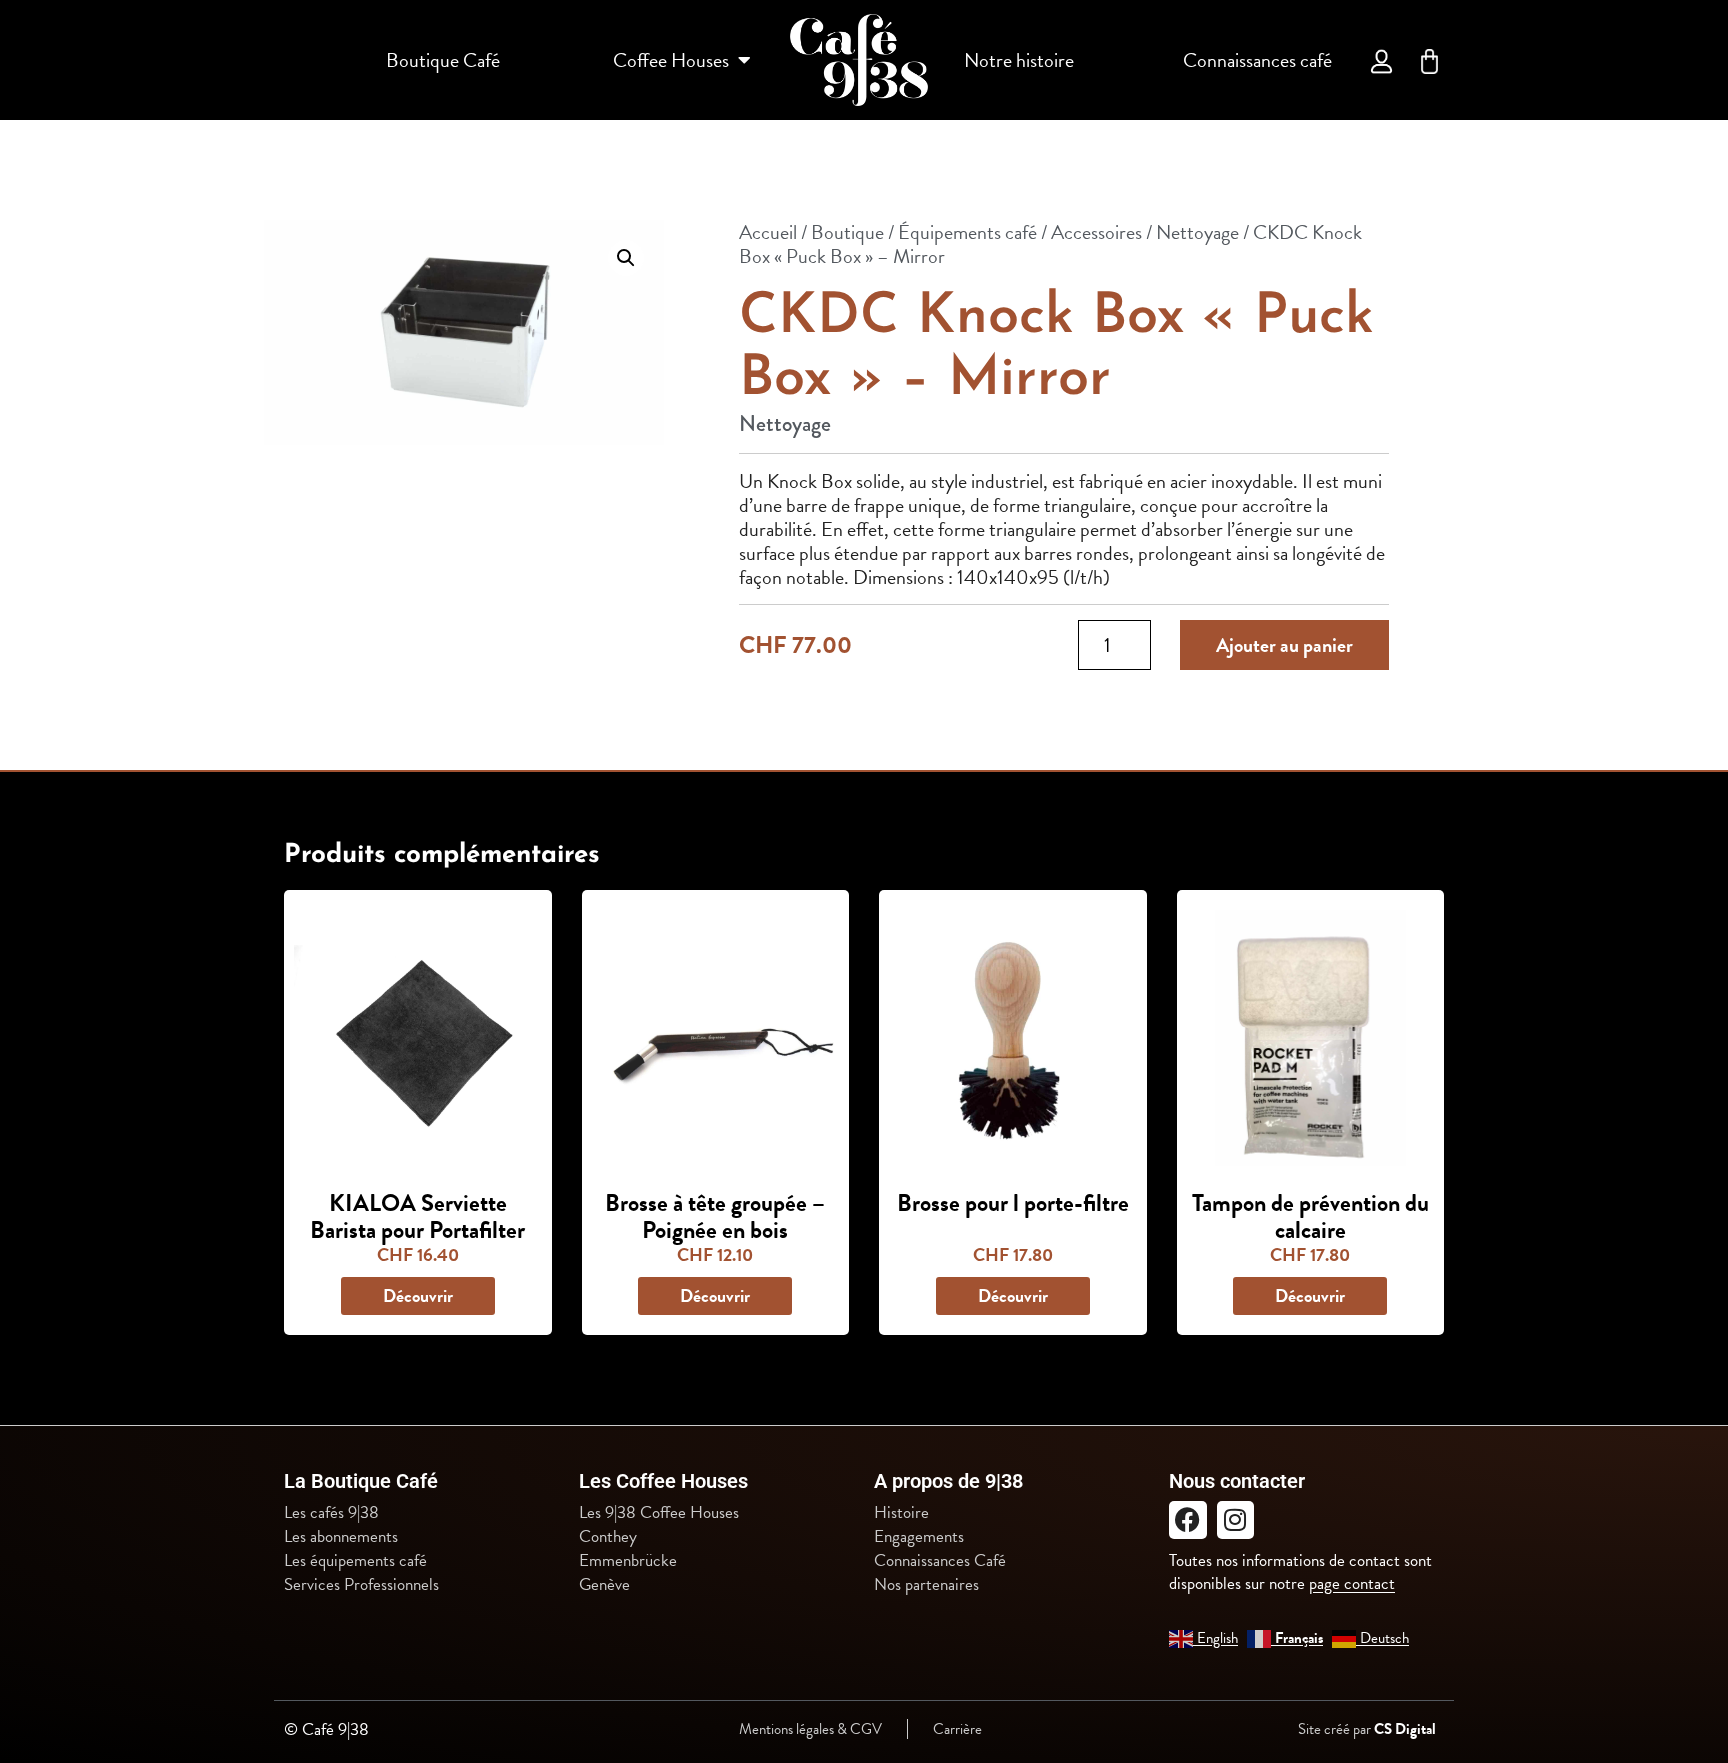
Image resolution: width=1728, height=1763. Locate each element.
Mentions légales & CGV (810, 1729)
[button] (626, 258)
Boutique (847, 232)
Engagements (919, 1537)
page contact (1352, 1583)
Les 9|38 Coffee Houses (659, 1513)
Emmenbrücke (628, 1561)
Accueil (768, 232)
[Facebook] (1188, 1520)
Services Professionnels (361, 1585)
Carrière (957, 1729)
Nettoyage (1197, 232)
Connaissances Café (940, 1561)
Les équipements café (355, 1561)
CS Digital (1405, 1729)
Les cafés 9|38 (331, 1513)
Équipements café (967, 232)
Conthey (608, 1537)
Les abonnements (341, 1537)
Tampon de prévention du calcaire (1310, 1216)
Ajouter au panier (1284, 645)
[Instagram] (1236, 1520)
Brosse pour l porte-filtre (1013, 1203)
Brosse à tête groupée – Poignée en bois (715, 1216)
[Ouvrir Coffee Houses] (744, 60)
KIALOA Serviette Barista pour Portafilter (417, 1216)
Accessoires (1096, 232)
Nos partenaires (926, 1585)
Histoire (901, 1513)
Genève (604, 1585)
